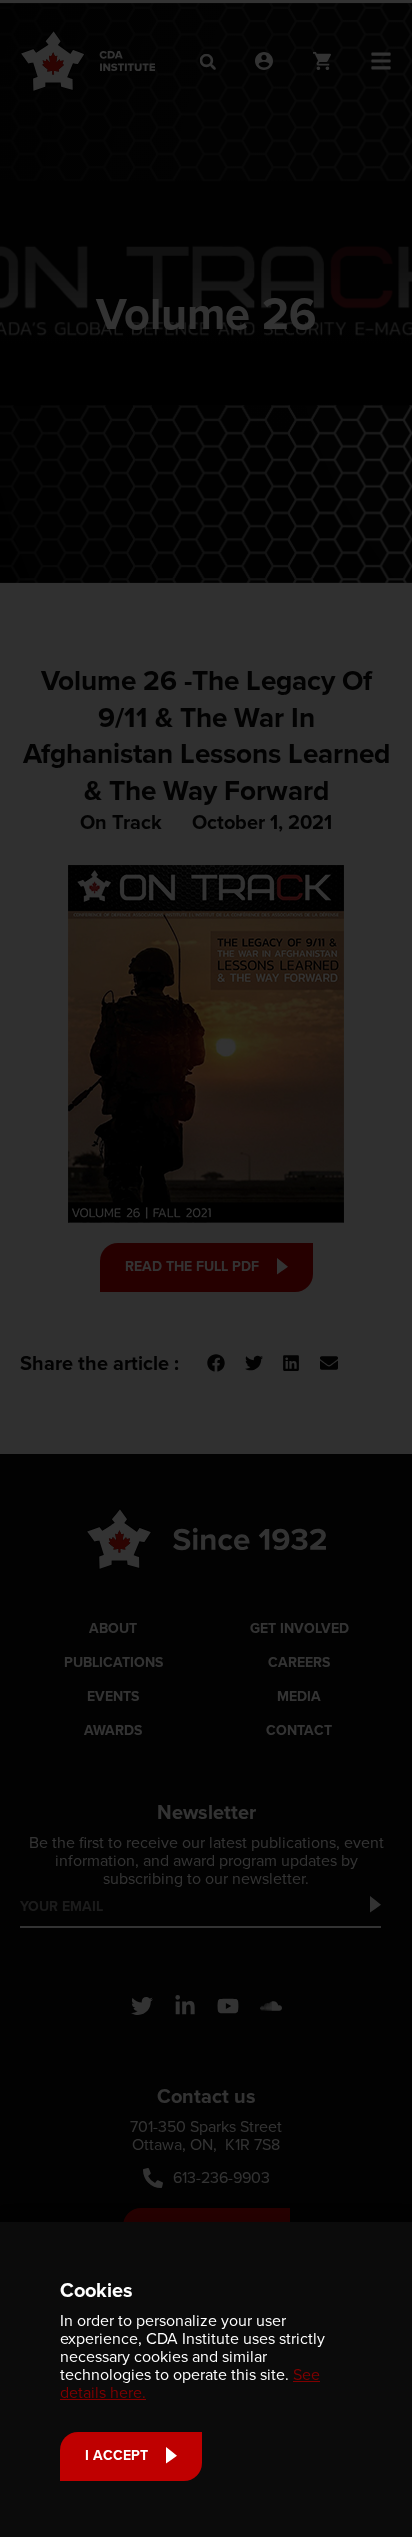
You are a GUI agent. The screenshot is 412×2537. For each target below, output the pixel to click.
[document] (206, 1268)
